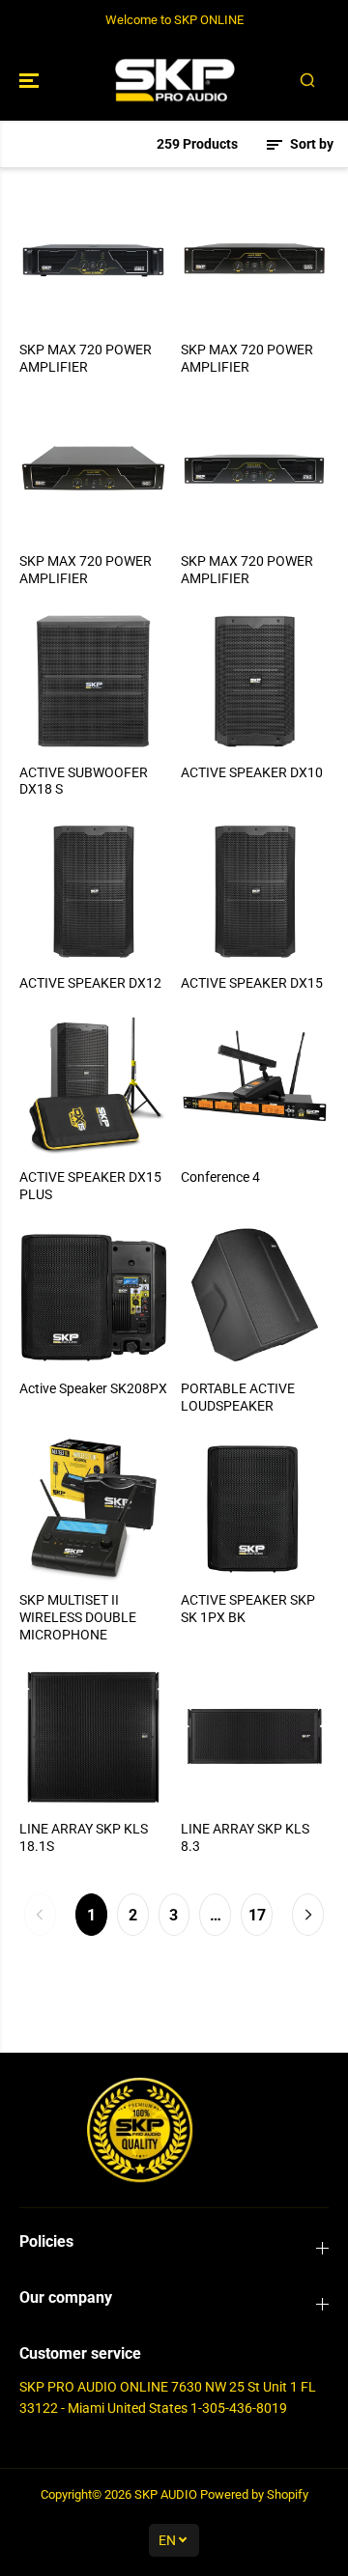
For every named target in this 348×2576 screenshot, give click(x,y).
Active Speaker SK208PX (93, 1388)
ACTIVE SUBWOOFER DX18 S (84, 781)
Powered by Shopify (254, 2494)
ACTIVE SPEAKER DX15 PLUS (90, 1186)
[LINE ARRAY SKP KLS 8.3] (255, 1737)
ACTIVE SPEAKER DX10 (252, 772)
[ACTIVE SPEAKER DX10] (255, 681)
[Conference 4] (255, 1086)
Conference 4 (220, 1177)
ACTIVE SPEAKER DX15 (252, 983)
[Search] (307, 80)
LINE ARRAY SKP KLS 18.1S (84, 1837)
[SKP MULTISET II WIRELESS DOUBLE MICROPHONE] (93, 1509)
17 (257, 1915)
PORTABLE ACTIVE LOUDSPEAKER (238, 1397)
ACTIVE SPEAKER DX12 (90, 983)
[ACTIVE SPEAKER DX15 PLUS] (93, 1086)
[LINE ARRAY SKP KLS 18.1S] (93, 1737)
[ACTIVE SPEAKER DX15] (255, 892)
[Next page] (308, 1915)
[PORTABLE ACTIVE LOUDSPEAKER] (255, 1297)
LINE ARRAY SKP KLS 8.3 (245, 1837)
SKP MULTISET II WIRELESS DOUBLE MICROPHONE (78, 1617)
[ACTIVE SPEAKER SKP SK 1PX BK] (255, 1509)
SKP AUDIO (166, 2494)
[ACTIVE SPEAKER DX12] (93, 892)
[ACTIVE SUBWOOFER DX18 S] (93, 681)
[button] (31, 81)
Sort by (310, 144)
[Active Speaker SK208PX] (93, 1297)
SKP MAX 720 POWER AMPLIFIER (86, 358)
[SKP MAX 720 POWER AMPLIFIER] (93, 258)
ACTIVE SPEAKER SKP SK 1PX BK (248, 1609)
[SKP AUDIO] (174, 81)
